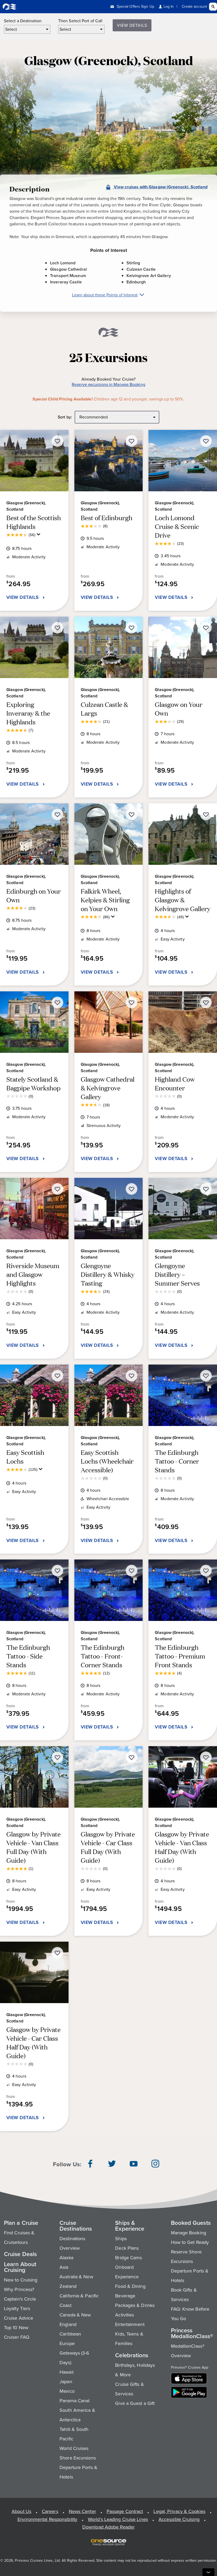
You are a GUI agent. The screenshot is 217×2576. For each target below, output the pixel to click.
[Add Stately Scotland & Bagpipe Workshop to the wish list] (57, 1002)
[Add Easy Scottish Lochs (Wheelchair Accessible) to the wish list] (132, 1376)
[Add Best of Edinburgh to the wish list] (132, 441)
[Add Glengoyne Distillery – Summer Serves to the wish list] (206, 1189)
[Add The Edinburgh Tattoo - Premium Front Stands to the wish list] (206, 1571)
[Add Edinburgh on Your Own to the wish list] (57, 814)
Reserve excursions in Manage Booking (108, 385)
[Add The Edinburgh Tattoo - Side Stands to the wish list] (57, 1571)
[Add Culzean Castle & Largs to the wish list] (132, 628)
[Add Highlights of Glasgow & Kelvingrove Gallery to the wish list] (206, 814)
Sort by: (65, 417)
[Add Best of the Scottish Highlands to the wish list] (57, 441)
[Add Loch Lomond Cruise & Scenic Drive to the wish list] (206, 441)
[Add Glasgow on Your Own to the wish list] (206, 628)
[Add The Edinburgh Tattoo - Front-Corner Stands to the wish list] (132, 1571)
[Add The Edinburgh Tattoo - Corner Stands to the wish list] (206, 1376)
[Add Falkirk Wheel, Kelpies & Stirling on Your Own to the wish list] (132, 814)
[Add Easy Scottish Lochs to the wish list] (57, 1376)
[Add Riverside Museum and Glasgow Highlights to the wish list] (57, 1189)
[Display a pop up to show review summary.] (39, 536)
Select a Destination (23, 21)
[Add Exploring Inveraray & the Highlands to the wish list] (57, 628)
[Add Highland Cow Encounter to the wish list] (206, 1002)
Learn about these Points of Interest (105, 295)
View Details (132, 25)
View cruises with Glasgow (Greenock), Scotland (160, 187)
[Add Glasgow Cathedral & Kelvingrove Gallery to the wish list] (132, 1002)
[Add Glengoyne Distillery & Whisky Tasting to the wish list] (132, 1189)
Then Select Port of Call (80, 21)
